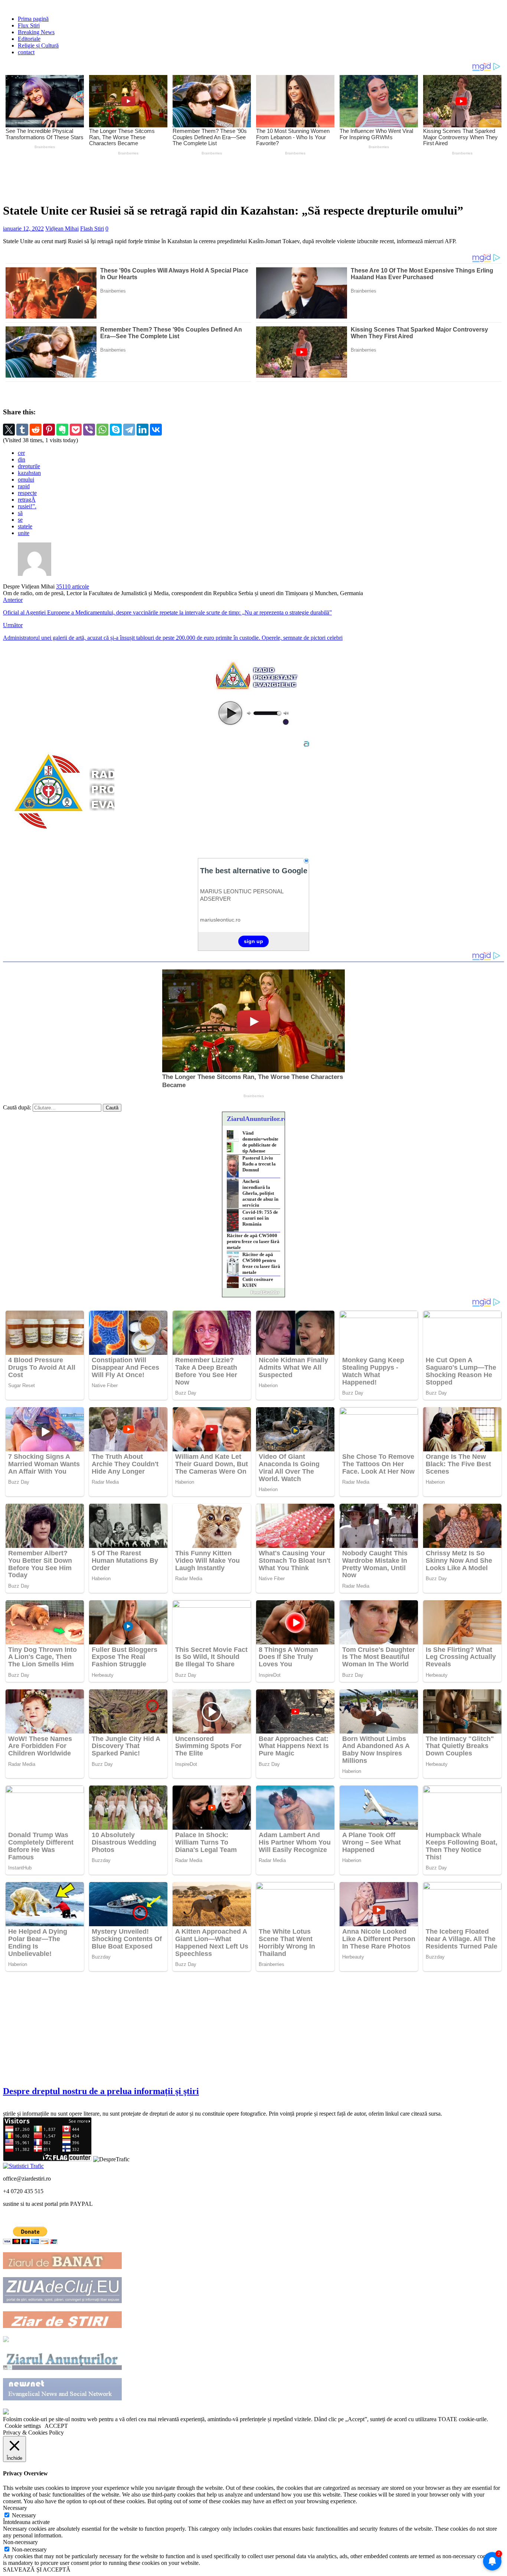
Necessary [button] (15, 2508)
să (20, 513)
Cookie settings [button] (23, 2426)
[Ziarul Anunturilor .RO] (62, 2368)
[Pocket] (76, 430)
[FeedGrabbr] (253, 1292)
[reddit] (36, 430)
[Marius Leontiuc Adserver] (6, 2412)
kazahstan (29, 473)
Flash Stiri (92, 229)
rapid (24, 486)
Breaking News (36, 32)
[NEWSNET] (62, 2398)
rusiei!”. (27, 506)
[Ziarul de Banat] (62, 2267)
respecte (27, 493)
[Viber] (89, 430)
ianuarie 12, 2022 (23, 229)
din (22, 459)
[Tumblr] (22, 430)
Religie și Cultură (38, 45)
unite (24, 533)
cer (21, 453)
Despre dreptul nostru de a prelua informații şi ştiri (101, 2091)
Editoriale (29, 39)
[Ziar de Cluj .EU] (6, 2340)
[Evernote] (62, 430)
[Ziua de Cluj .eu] (62, 2301)
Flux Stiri (29, 25)
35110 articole (73, 586)
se (20, 520)
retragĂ (27, 500)
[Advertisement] (177, 178)
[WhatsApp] (102, 430)
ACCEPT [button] (56, 2426)
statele (25, 526)
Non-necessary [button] (20, 2542)
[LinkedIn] (143, 430)
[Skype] (116, 430)
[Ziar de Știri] (62, 2326)
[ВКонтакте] (156, 430)
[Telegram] (129, 430)
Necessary (24, 2515)
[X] (9, 430)
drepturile (29, 466)
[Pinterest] (49, 430)
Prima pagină (33, 19)
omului (26, 480)
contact (26, 52)
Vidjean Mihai (62, 229)
